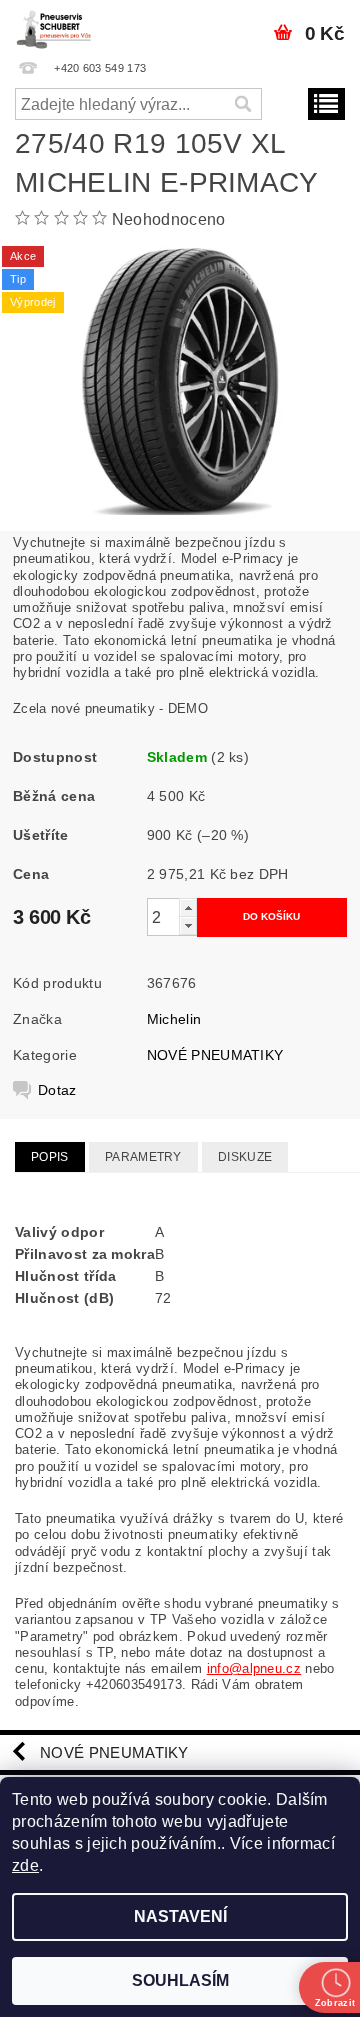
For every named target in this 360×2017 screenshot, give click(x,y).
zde (25, 1865)
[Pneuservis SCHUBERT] (55, 26)
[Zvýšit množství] (188, 907)
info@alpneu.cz (254, 1668)
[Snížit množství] (188, 925)
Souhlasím (180, 1980)
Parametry (143, 1157)
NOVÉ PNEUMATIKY (215, 1055)
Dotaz (57, 1090)
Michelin (174, 1019)
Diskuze (245, 1157)
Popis (50, 1157)
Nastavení (180, 1916)
